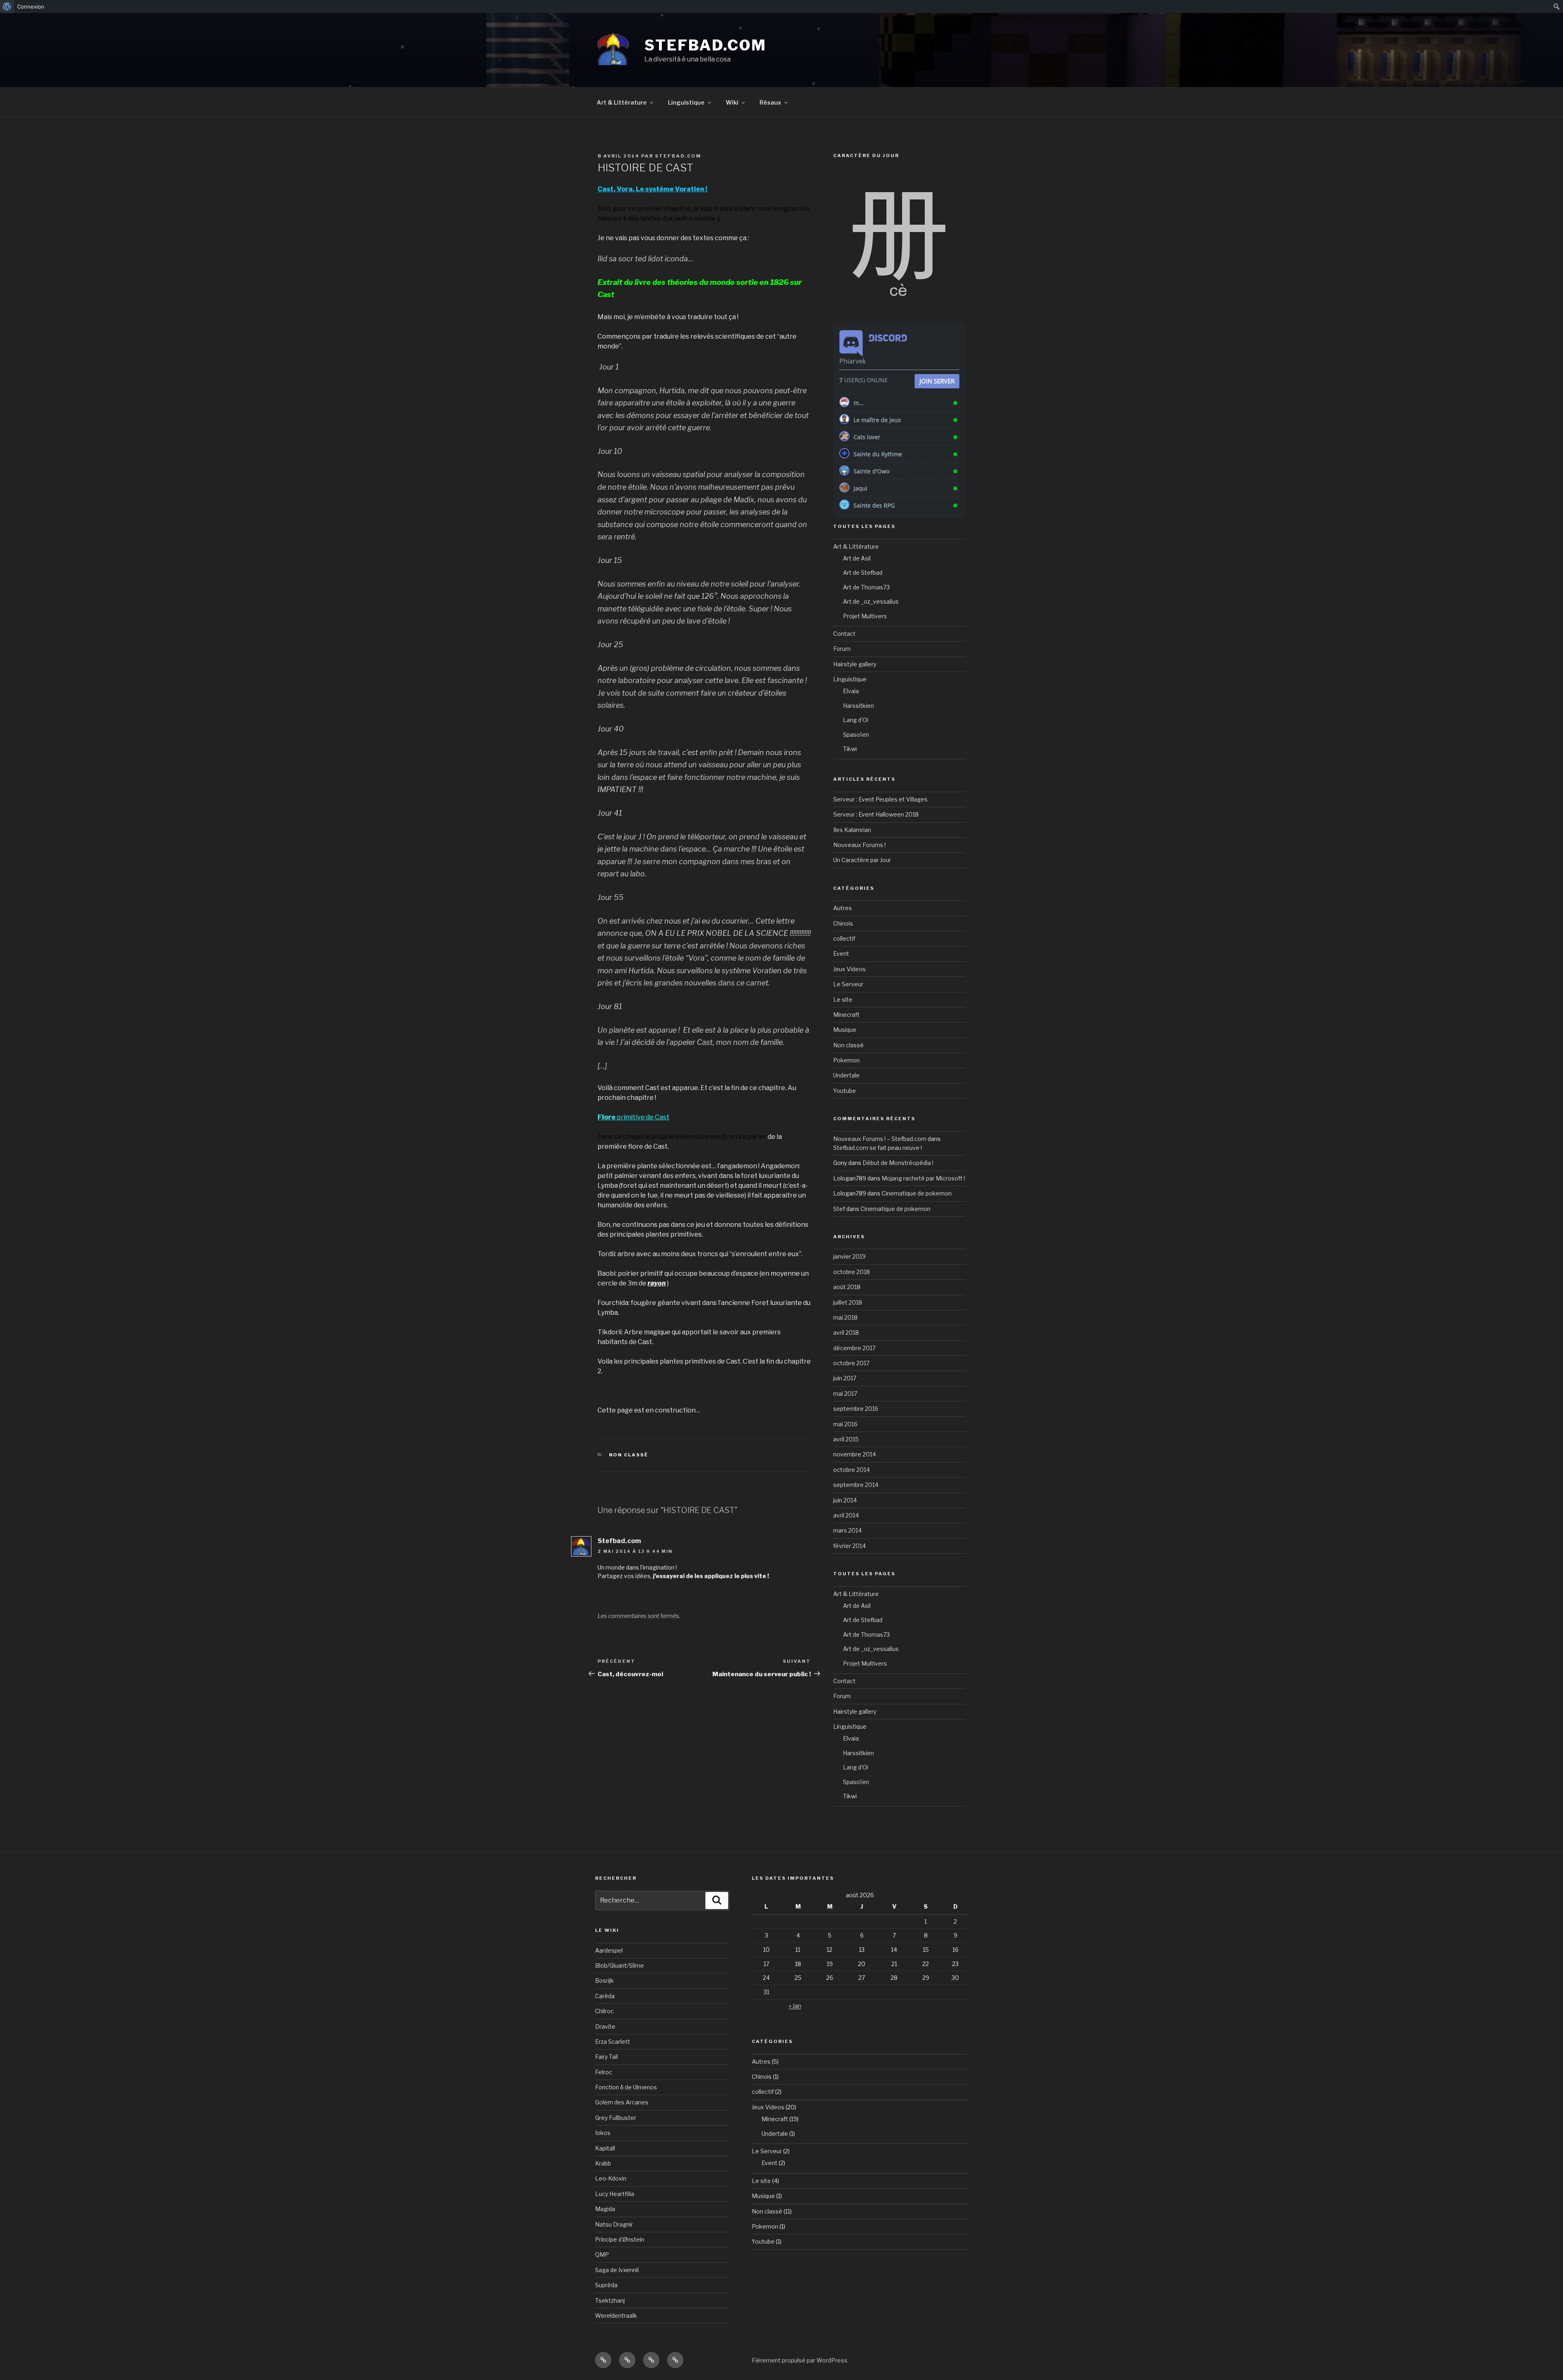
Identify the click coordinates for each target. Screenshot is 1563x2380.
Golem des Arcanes (622, 2102)
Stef (839, 1209)
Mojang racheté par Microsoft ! (923, 1178)
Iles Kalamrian (852, 830)
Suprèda (606, 2285)
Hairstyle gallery (855, 664)
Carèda (605, 1996)
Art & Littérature (622, 102)
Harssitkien (858, 706)
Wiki (732, 102)
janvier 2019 (849, 1256)
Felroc (604, 2072)
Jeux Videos (849, 969)
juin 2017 (845, 1378)
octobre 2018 (852, 1272)
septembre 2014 (856, 1485)
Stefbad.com (705, 45)
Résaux (770, 102)
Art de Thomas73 (866, 587)
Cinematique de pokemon (917, 1193)
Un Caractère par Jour (862, 860)
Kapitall (605, 2148)
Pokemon (846, 1060)
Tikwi (850, 749)
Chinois (843, 923)
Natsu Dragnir (614, 2224)
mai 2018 (845, 1317)
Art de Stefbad (863, 573)
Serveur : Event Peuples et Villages (880, 799)
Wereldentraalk (616, 2315)
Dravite (605, 2026)
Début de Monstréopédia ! (898, 1163)
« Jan (795, 2006)
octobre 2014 (852, 1470)
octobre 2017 (851, 1363)
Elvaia (851, 691)
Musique (845, 1030)
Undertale (846, 1075)
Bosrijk (604, 1980)
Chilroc (604, 2011)
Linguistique (686, 102)
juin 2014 (845, 1500)
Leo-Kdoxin (611, 2178)
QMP (602, 2254)
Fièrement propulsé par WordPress (800, 2360)
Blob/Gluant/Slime (620, 1965)
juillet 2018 (848, 1302)
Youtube (845, 1091)
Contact (844, 634)
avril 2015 (846, 1439)
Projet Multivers (865, 616)
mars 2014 (847, 1530)
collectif (844, 938)
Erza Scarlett (613, 2042)
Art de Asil (857, 558)
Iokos (603, 2133)
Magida (605, 2209)
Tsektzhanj (610, 2300)
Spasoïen (856, 735)
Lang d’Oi (856, 720)
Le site (843, 1000)
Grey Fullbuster (616, 2118)
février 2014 (849, 1546)
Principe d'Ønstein (620, 2239)
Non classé (629, 1455)
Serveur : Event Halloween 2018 (876, 814)
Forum (842, 649)
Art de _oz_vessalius (871, 601)
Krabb (603, 2163)
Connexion (31, 7)
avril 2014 (846, 1515)
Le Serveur (848, 984)
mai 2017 (845, 1394)
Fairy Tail (606, 2057)
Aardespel (609, 1950)
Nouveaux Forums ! (859, 845)
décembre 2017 (854, 1348)
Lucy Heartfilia (615, 2194)
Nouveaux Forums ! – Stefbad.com (880, 1139)
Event (841, 954)
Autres (843, 908)
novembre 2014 (855, 1454)
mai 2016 (845, 1424)
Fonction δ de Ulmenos (626, 2087)
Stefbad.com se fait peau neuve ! (878, 1148)
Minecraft (846, 1015)
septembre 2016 (856, 1409)
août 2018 (847, 1287)
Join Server (937, 381)
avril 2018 (846, 1332)
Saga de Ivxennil (617, 2270)
